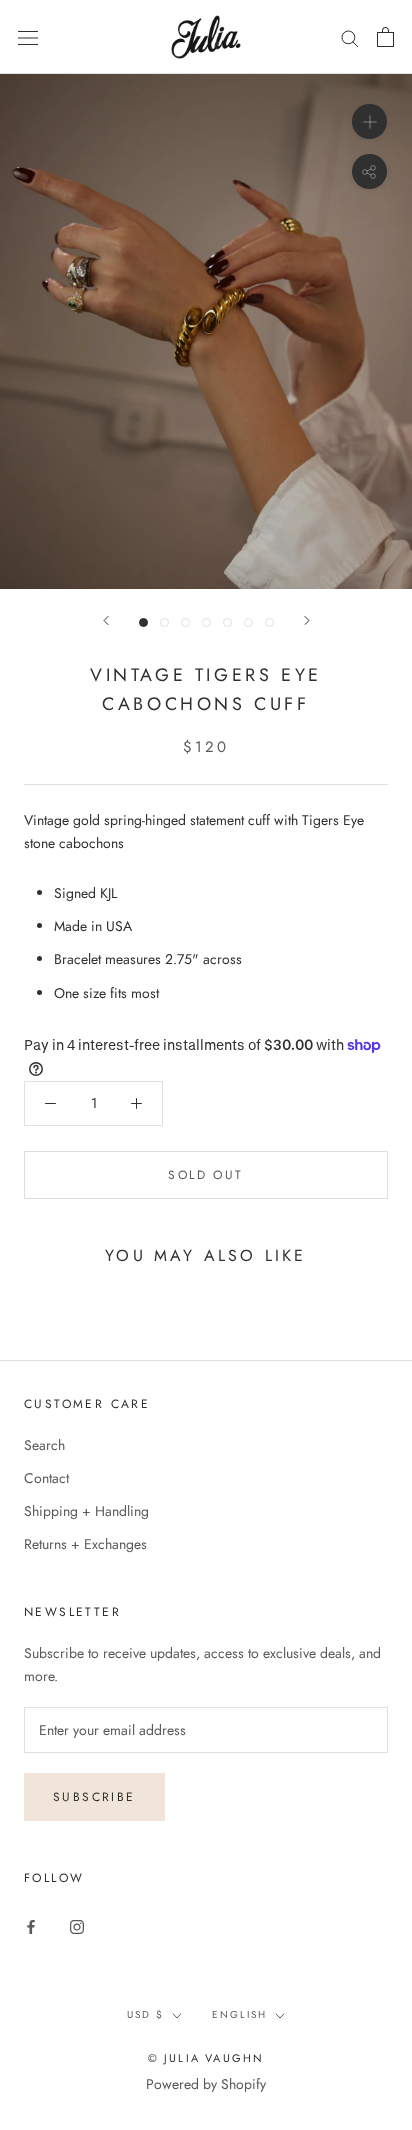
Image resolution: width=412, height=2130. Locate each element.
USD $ (145, 2014)
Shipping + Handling (86, 1511)
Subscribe (94, 1797)
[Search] (350, 37)
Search (44, 1445)
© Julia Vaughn (206, 2058)
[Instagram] (77, 1925)
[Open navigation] (28, 37)
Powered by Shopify (206, 2084)
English (239, 2014)
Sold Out (205, 1175)
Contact (46, 1478)
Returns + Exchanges (85, 1544)
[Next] (307, 620)
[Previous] (106, 620)
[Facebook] (31, 1925)
